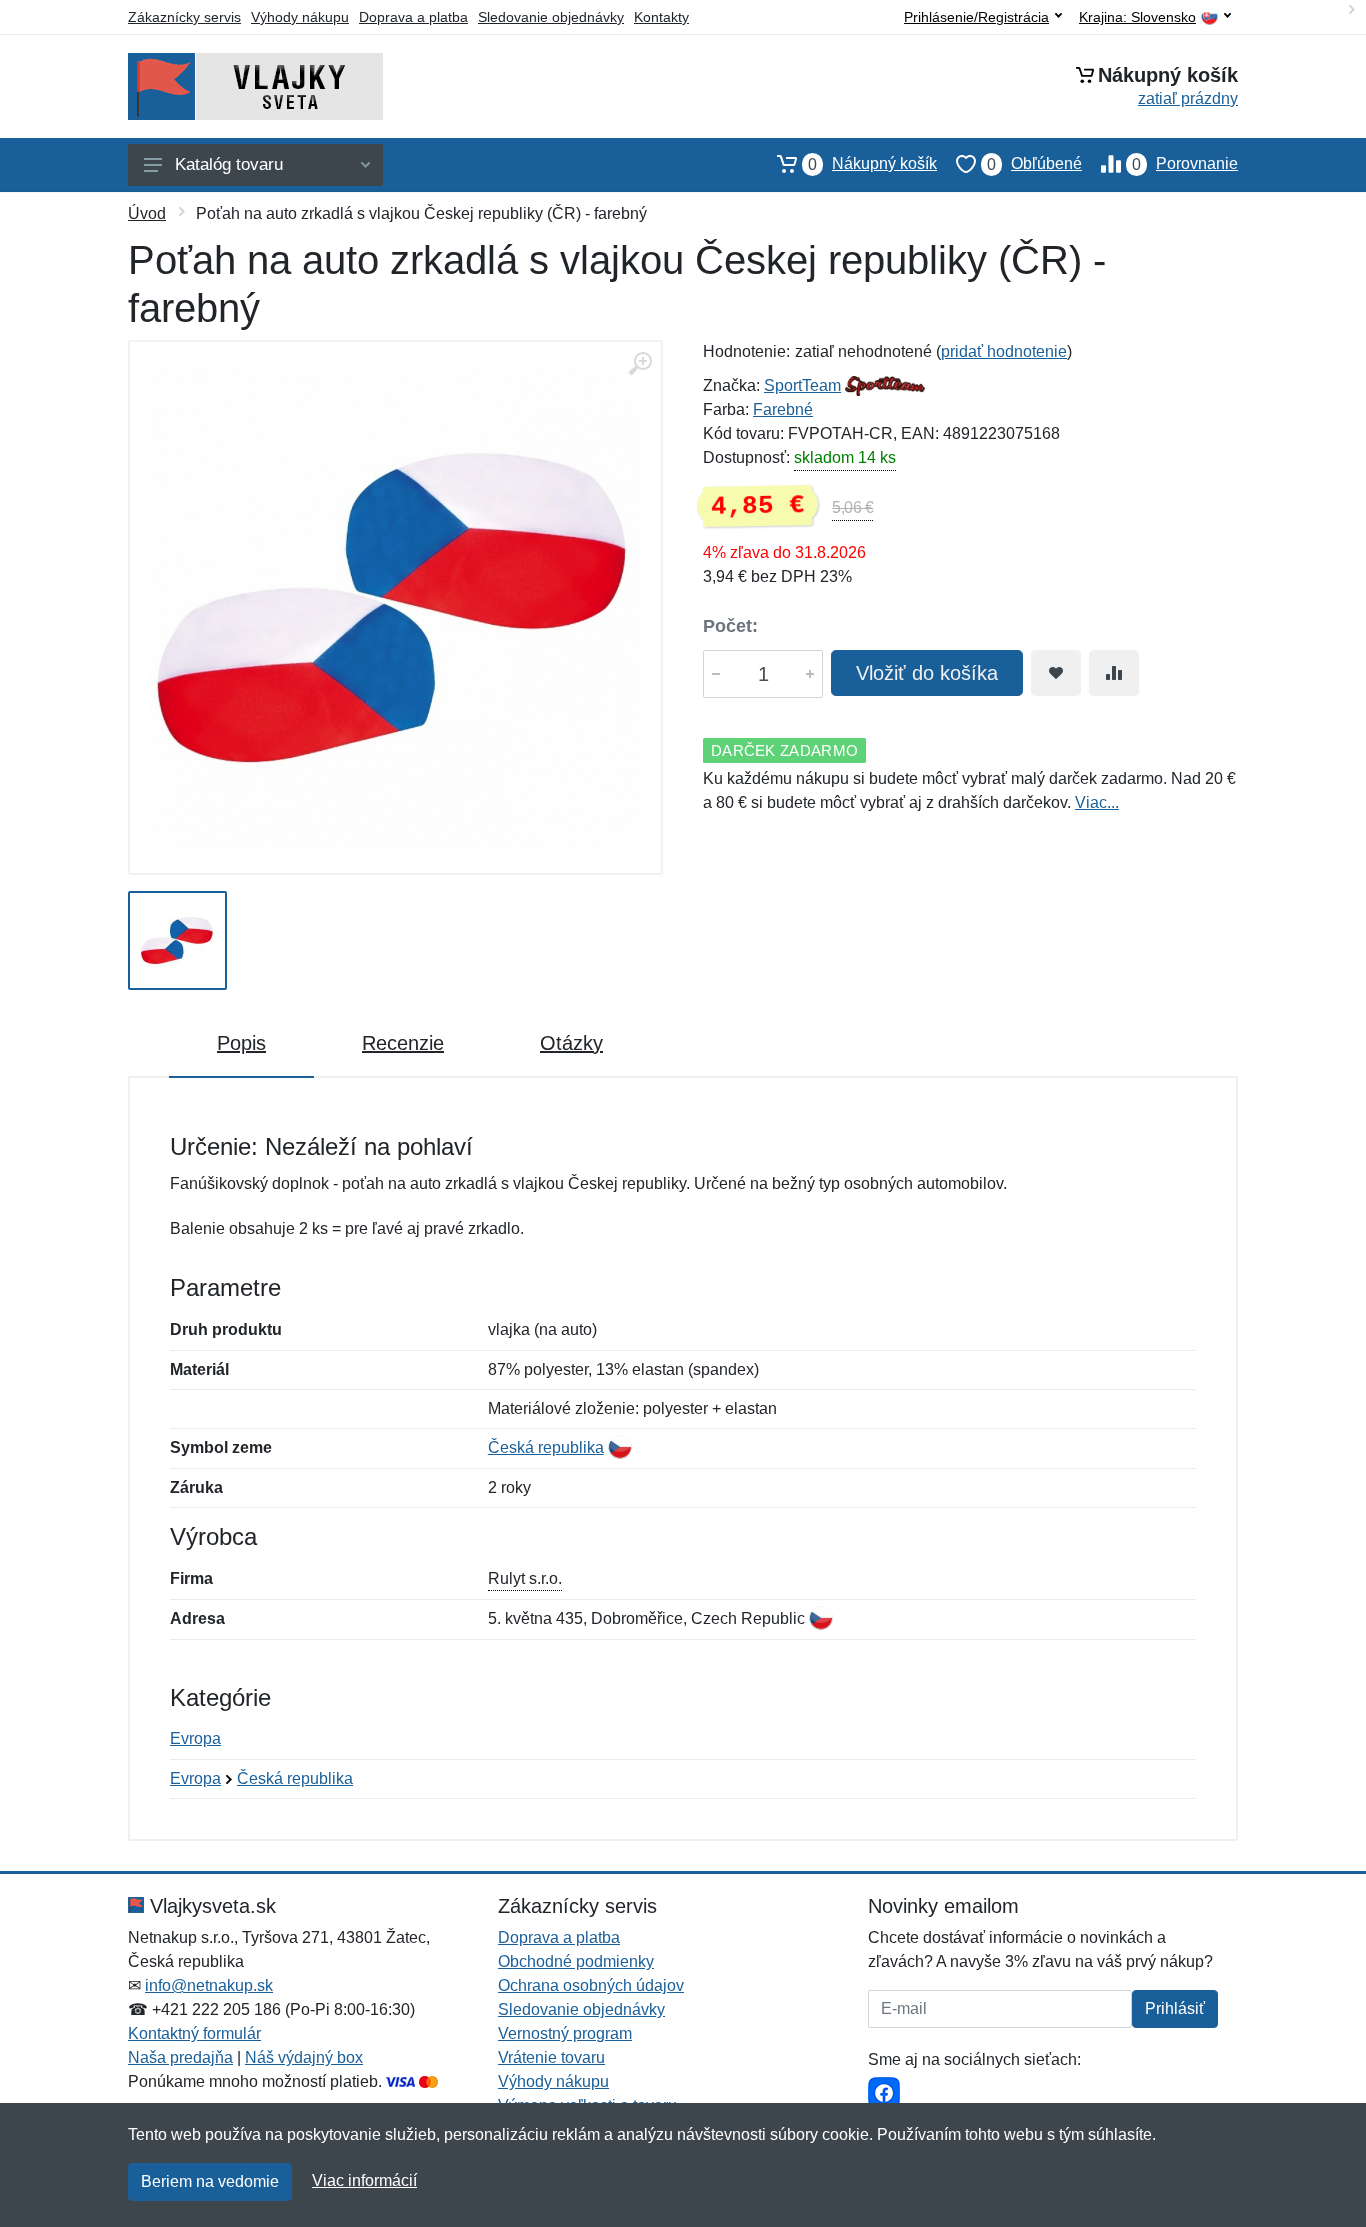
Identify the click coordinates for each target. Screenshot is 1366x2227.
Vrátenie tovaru (551, 2057)
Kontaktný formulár (194, 2033)
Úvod (147, 213)
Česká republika (546, 1447)
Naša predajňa (180, 2057)
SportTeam (802, 385)
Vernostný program (565, 2033)
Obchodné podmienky (576, 1961)
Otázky (571, 1043)
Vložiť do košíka (927, 673)
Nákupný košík (872, 164)
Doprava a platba (413, 17)
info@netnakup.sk (209, 1985)
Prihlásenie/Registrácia (976, 17)
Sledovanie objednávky (551, 17)
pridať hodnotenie (1004, 351)
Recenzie (403, 1043)
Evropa (195, 1738)
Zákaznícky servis (184, 17)
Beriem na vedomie (210, 2181)
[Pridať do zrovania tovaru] (1114, 673)
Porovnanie (1185, 164)
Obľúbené (1034, 164)
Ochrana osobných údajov (591, 1985)
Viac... (1097, 802)
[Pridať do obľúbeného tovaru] (1056, 673)
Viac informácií (364, 2180)
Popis (241, 1043)
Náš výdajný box (304, 2057)
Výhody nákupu (300, 17)
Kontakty (661, 17)
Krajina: (1137, 17)
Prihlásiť (1175, 2008)
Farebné (783, 409)
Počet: (730, 626)
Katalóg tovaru (229, 164)
